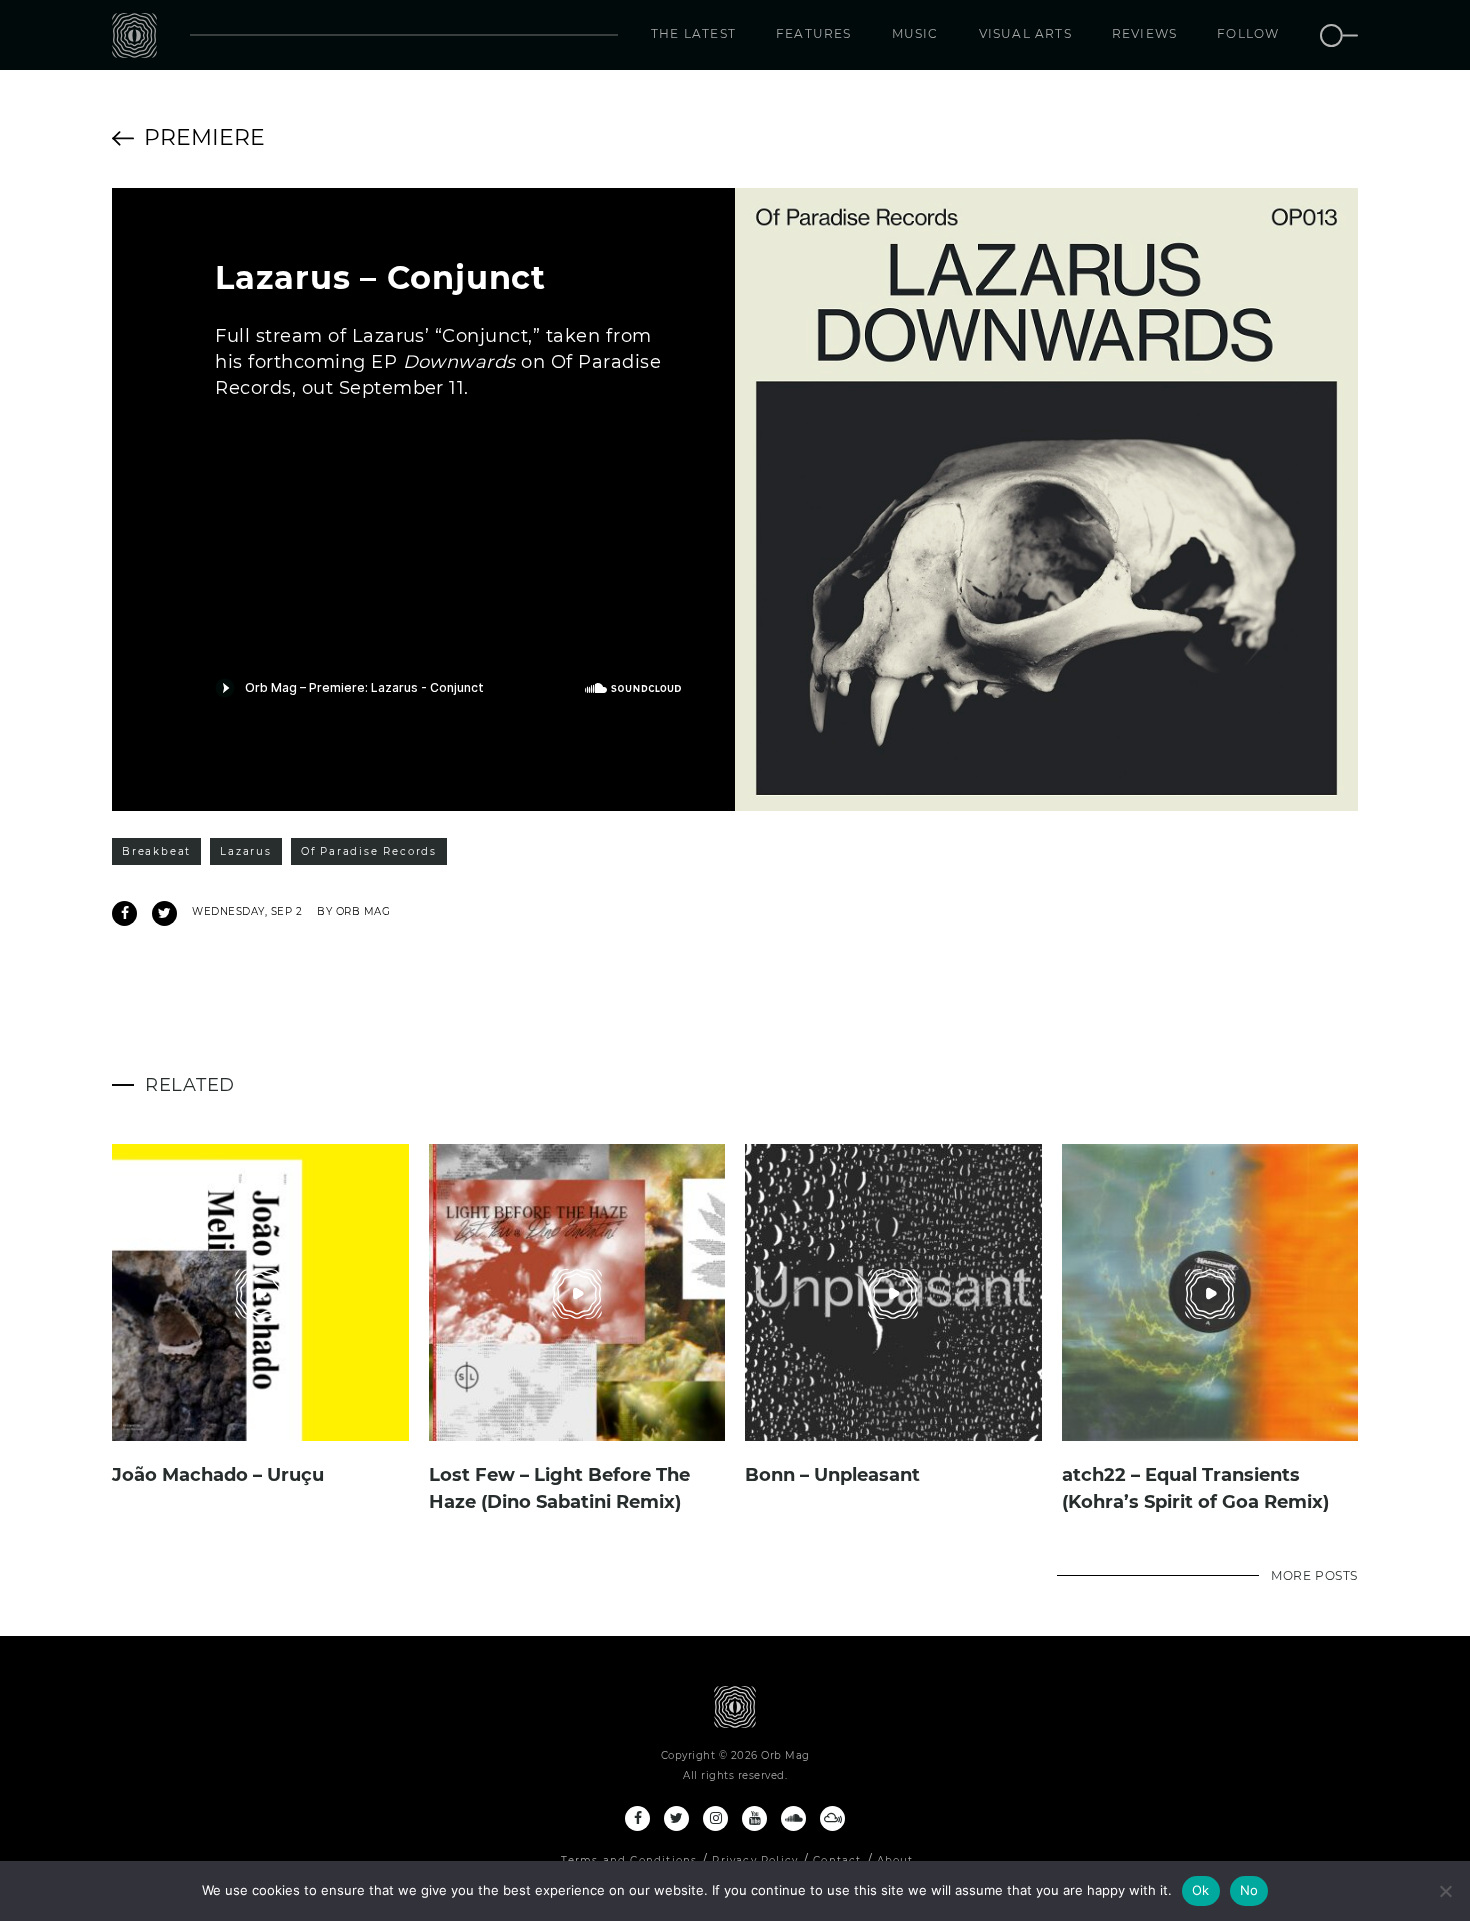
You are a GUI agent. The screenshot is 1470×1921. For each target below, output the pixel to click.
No (1249, 1890)
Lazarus (246, 851)
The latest (693, 33)
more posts (1314, 1575)
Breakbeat (156, 851)
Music (915, 33)
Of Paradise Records (369, 851)
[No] (1445, 1891)
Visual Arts (1025, 33)
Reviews (1144, 33)
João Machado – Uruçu (218, 1475)
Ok (1201, 1890)
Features (814, 33)
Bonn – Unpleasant (832, 1475)
